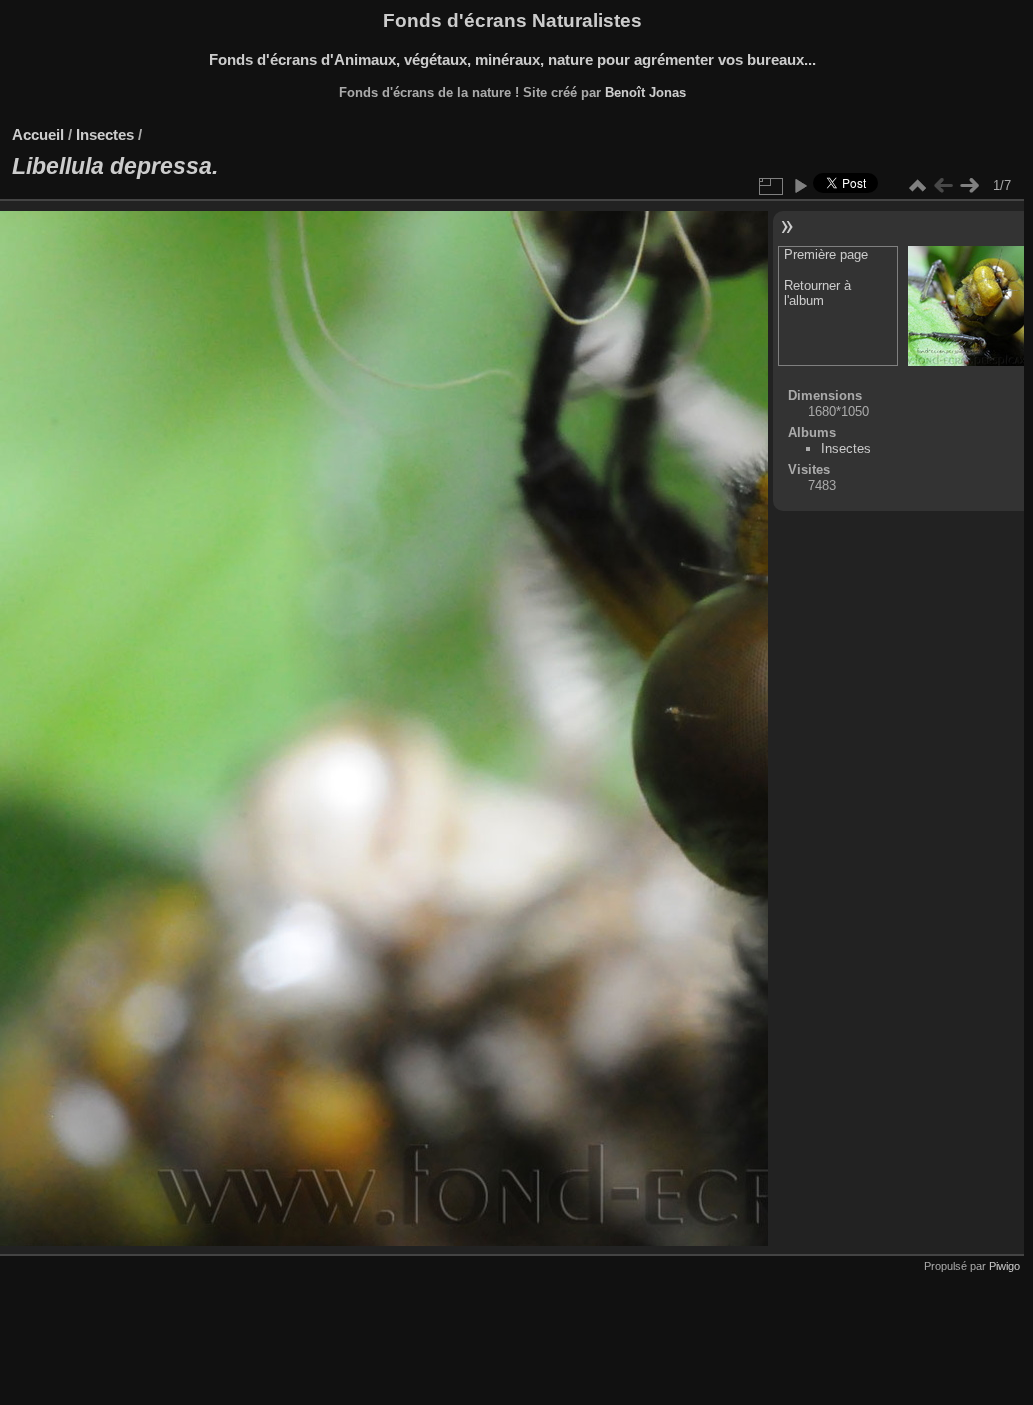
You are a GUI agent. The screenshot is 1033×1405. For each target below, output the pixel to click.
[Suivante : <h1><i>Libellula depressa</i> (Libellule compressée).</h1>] (969, 186)
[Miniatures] (917, 186)
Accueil (38, 134)
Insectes (105, 134)
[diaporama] (800, 186)
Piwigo (1004, 1266)
